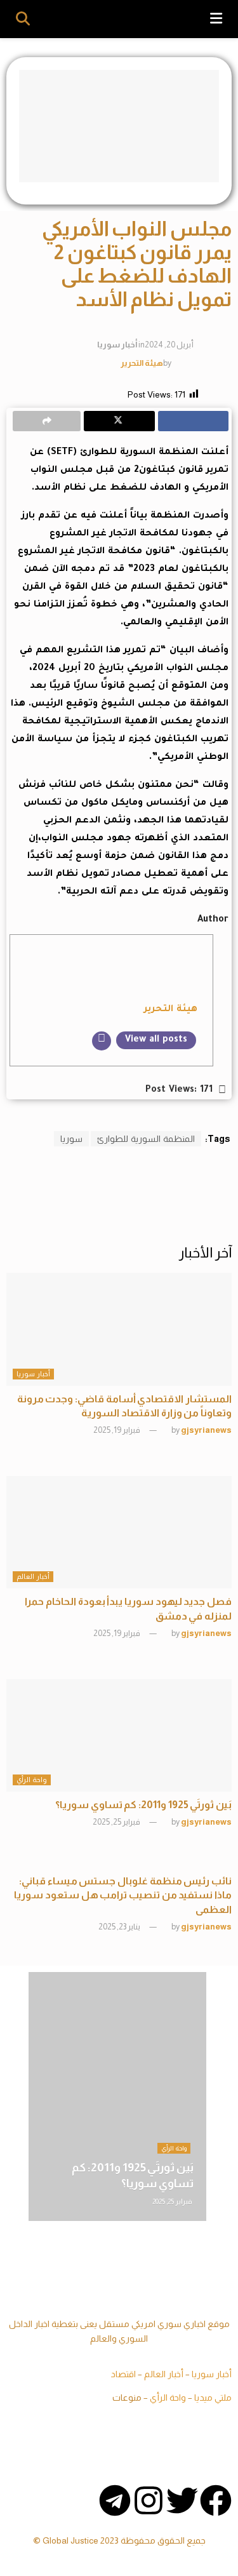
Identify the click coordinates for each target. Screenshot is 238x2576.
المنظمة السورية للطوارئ (146, 1139)
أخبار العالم (33, 1576)
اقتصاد (123, 2374)
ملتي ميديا (213, 2398)
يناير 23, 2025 (120, 1927)
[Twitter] (182, 2500)
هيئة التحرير (142, 362)
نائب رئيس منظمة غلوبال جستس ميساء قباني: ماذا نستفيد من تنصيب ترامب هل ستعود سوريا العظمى (123, 1895)
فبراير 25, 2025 (117, 1822)
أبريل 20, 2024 (169, 345)
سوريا (71, 1139)
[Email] (102, 1041)
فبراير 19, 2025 (117, 1430)
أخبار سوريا (117, 345)
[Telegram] (115, 2500)
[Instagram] (149, 2500)
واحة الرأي (32, 1780)
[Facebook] (216, 2500)
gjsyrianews (206, 1430)
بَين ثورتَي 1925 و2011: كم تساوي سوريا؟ (143, 1805)
